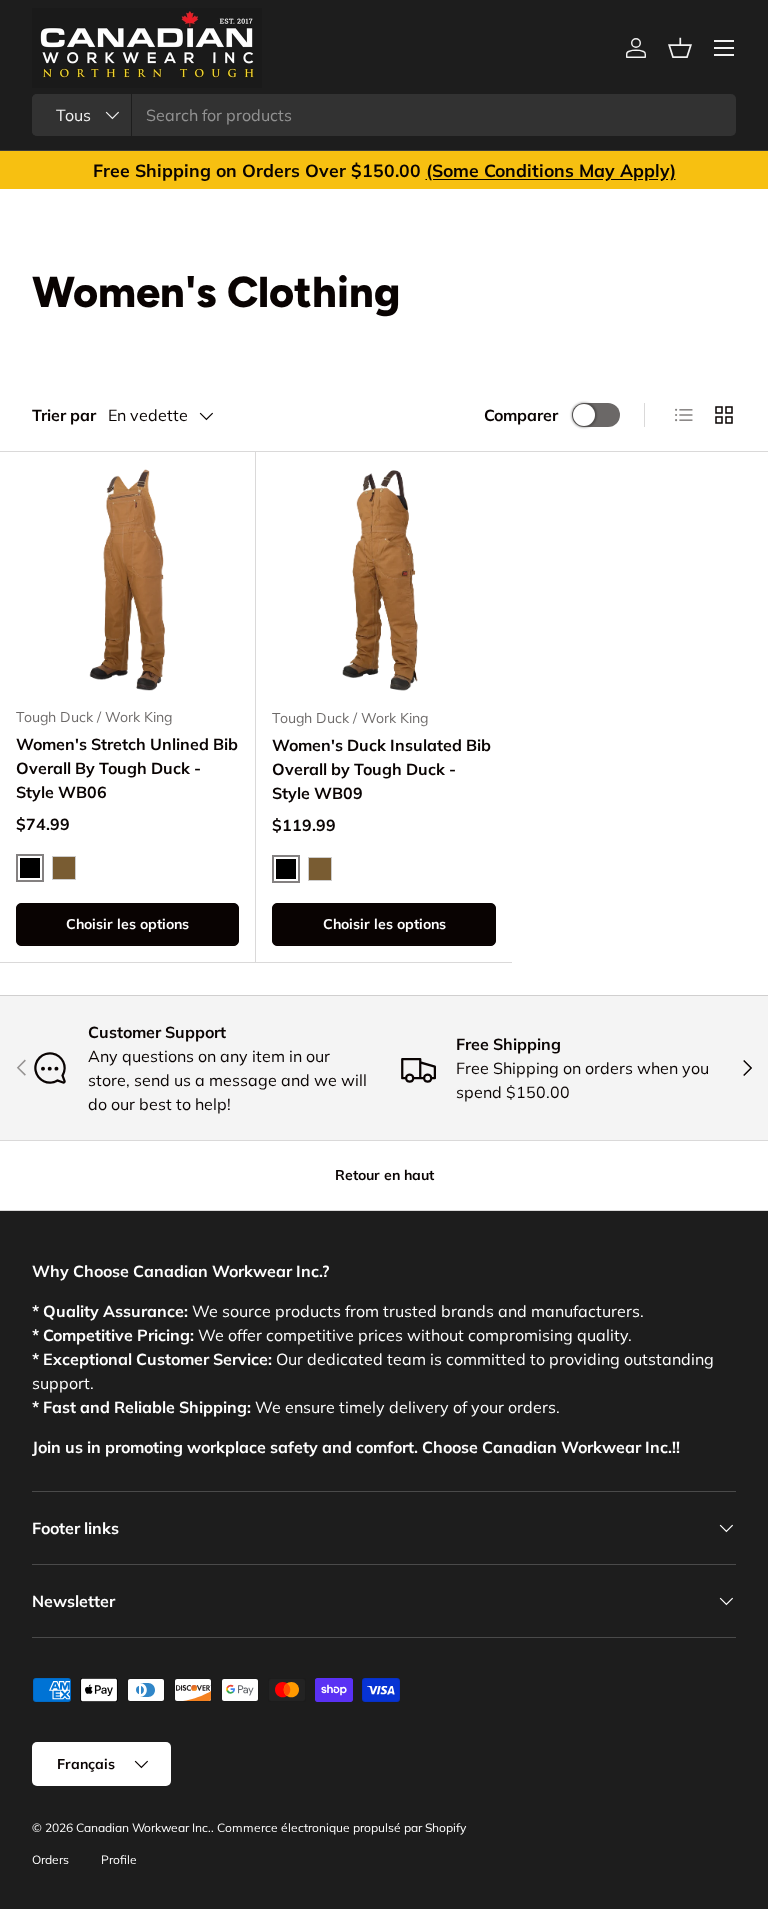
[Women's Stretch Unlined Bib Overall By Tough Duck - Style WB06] (127, 579)
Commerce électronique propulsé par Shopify (341, 1827)
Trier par (64, 415)
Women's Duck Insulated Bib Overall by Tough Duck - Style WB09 (381, 769)
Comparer (521, 415)
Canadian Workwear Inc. (143, 1827)
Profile (119, 1859)
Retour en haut (384, 1175)
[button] (680, 48)
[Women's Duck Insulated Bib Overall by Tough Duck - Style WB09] (384, 580)
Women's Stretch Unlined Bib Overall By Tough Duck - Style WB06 (127, 768)
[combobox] (384, 115)
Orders (50, 1859)
